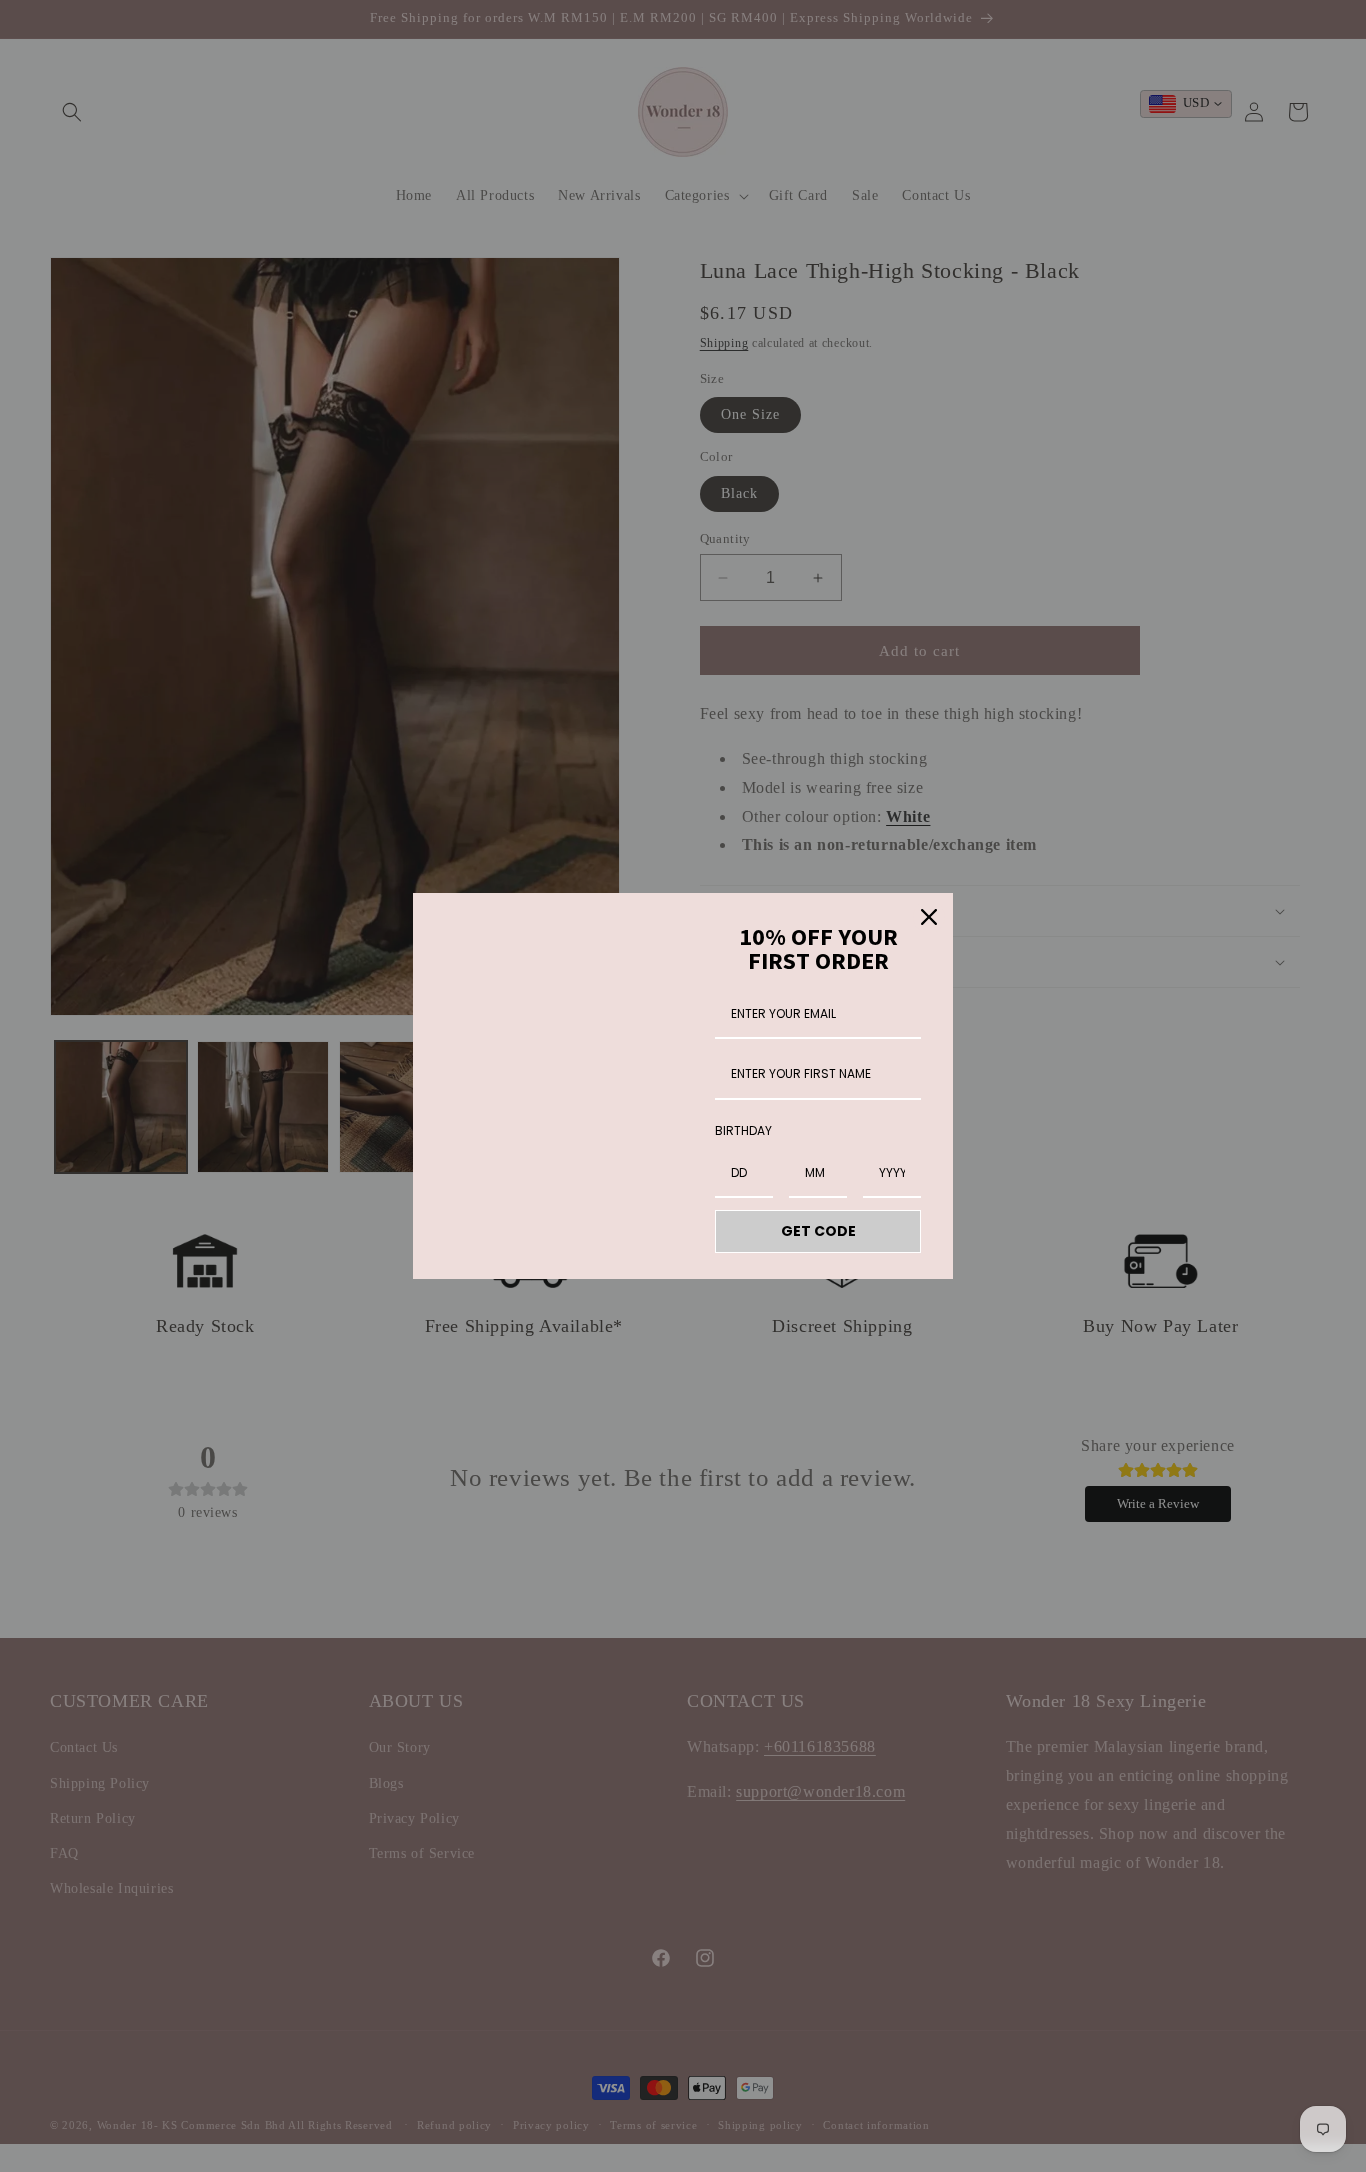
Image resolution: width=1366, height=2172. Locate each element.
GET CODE (818, 1231)
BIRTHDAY (743, 1130)
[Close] (929, 917)
